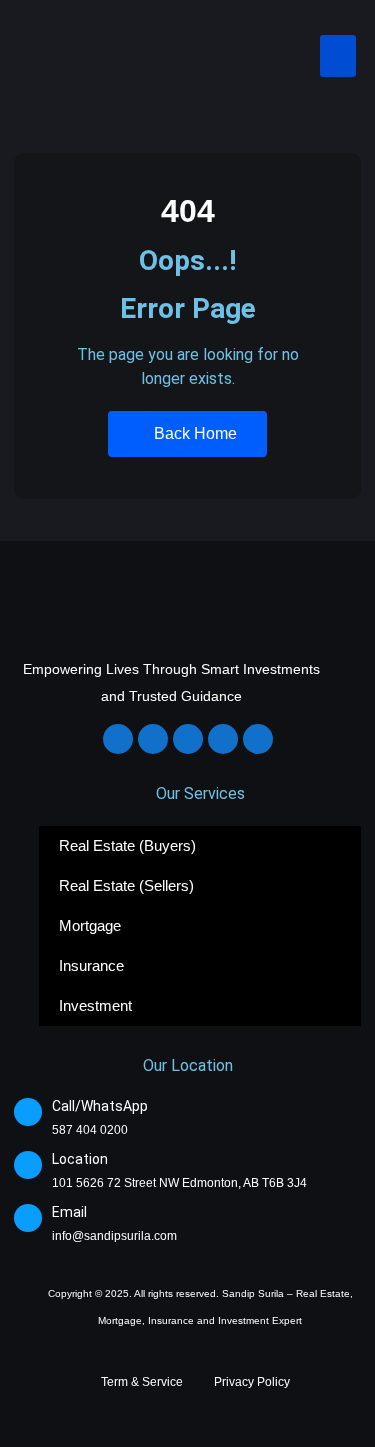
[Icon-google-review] (258, 739)
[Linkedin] (188, 739)
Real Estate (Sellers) (126, 885)
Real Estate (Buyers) (127, 845)
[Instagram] (153, 739)
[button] (338, 56)
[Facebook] (118, 739)
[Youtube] (223, 739)
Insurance (91, 965)
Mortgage (90, 925)
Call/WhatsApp (100, 1106)
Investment (95, 1005)
